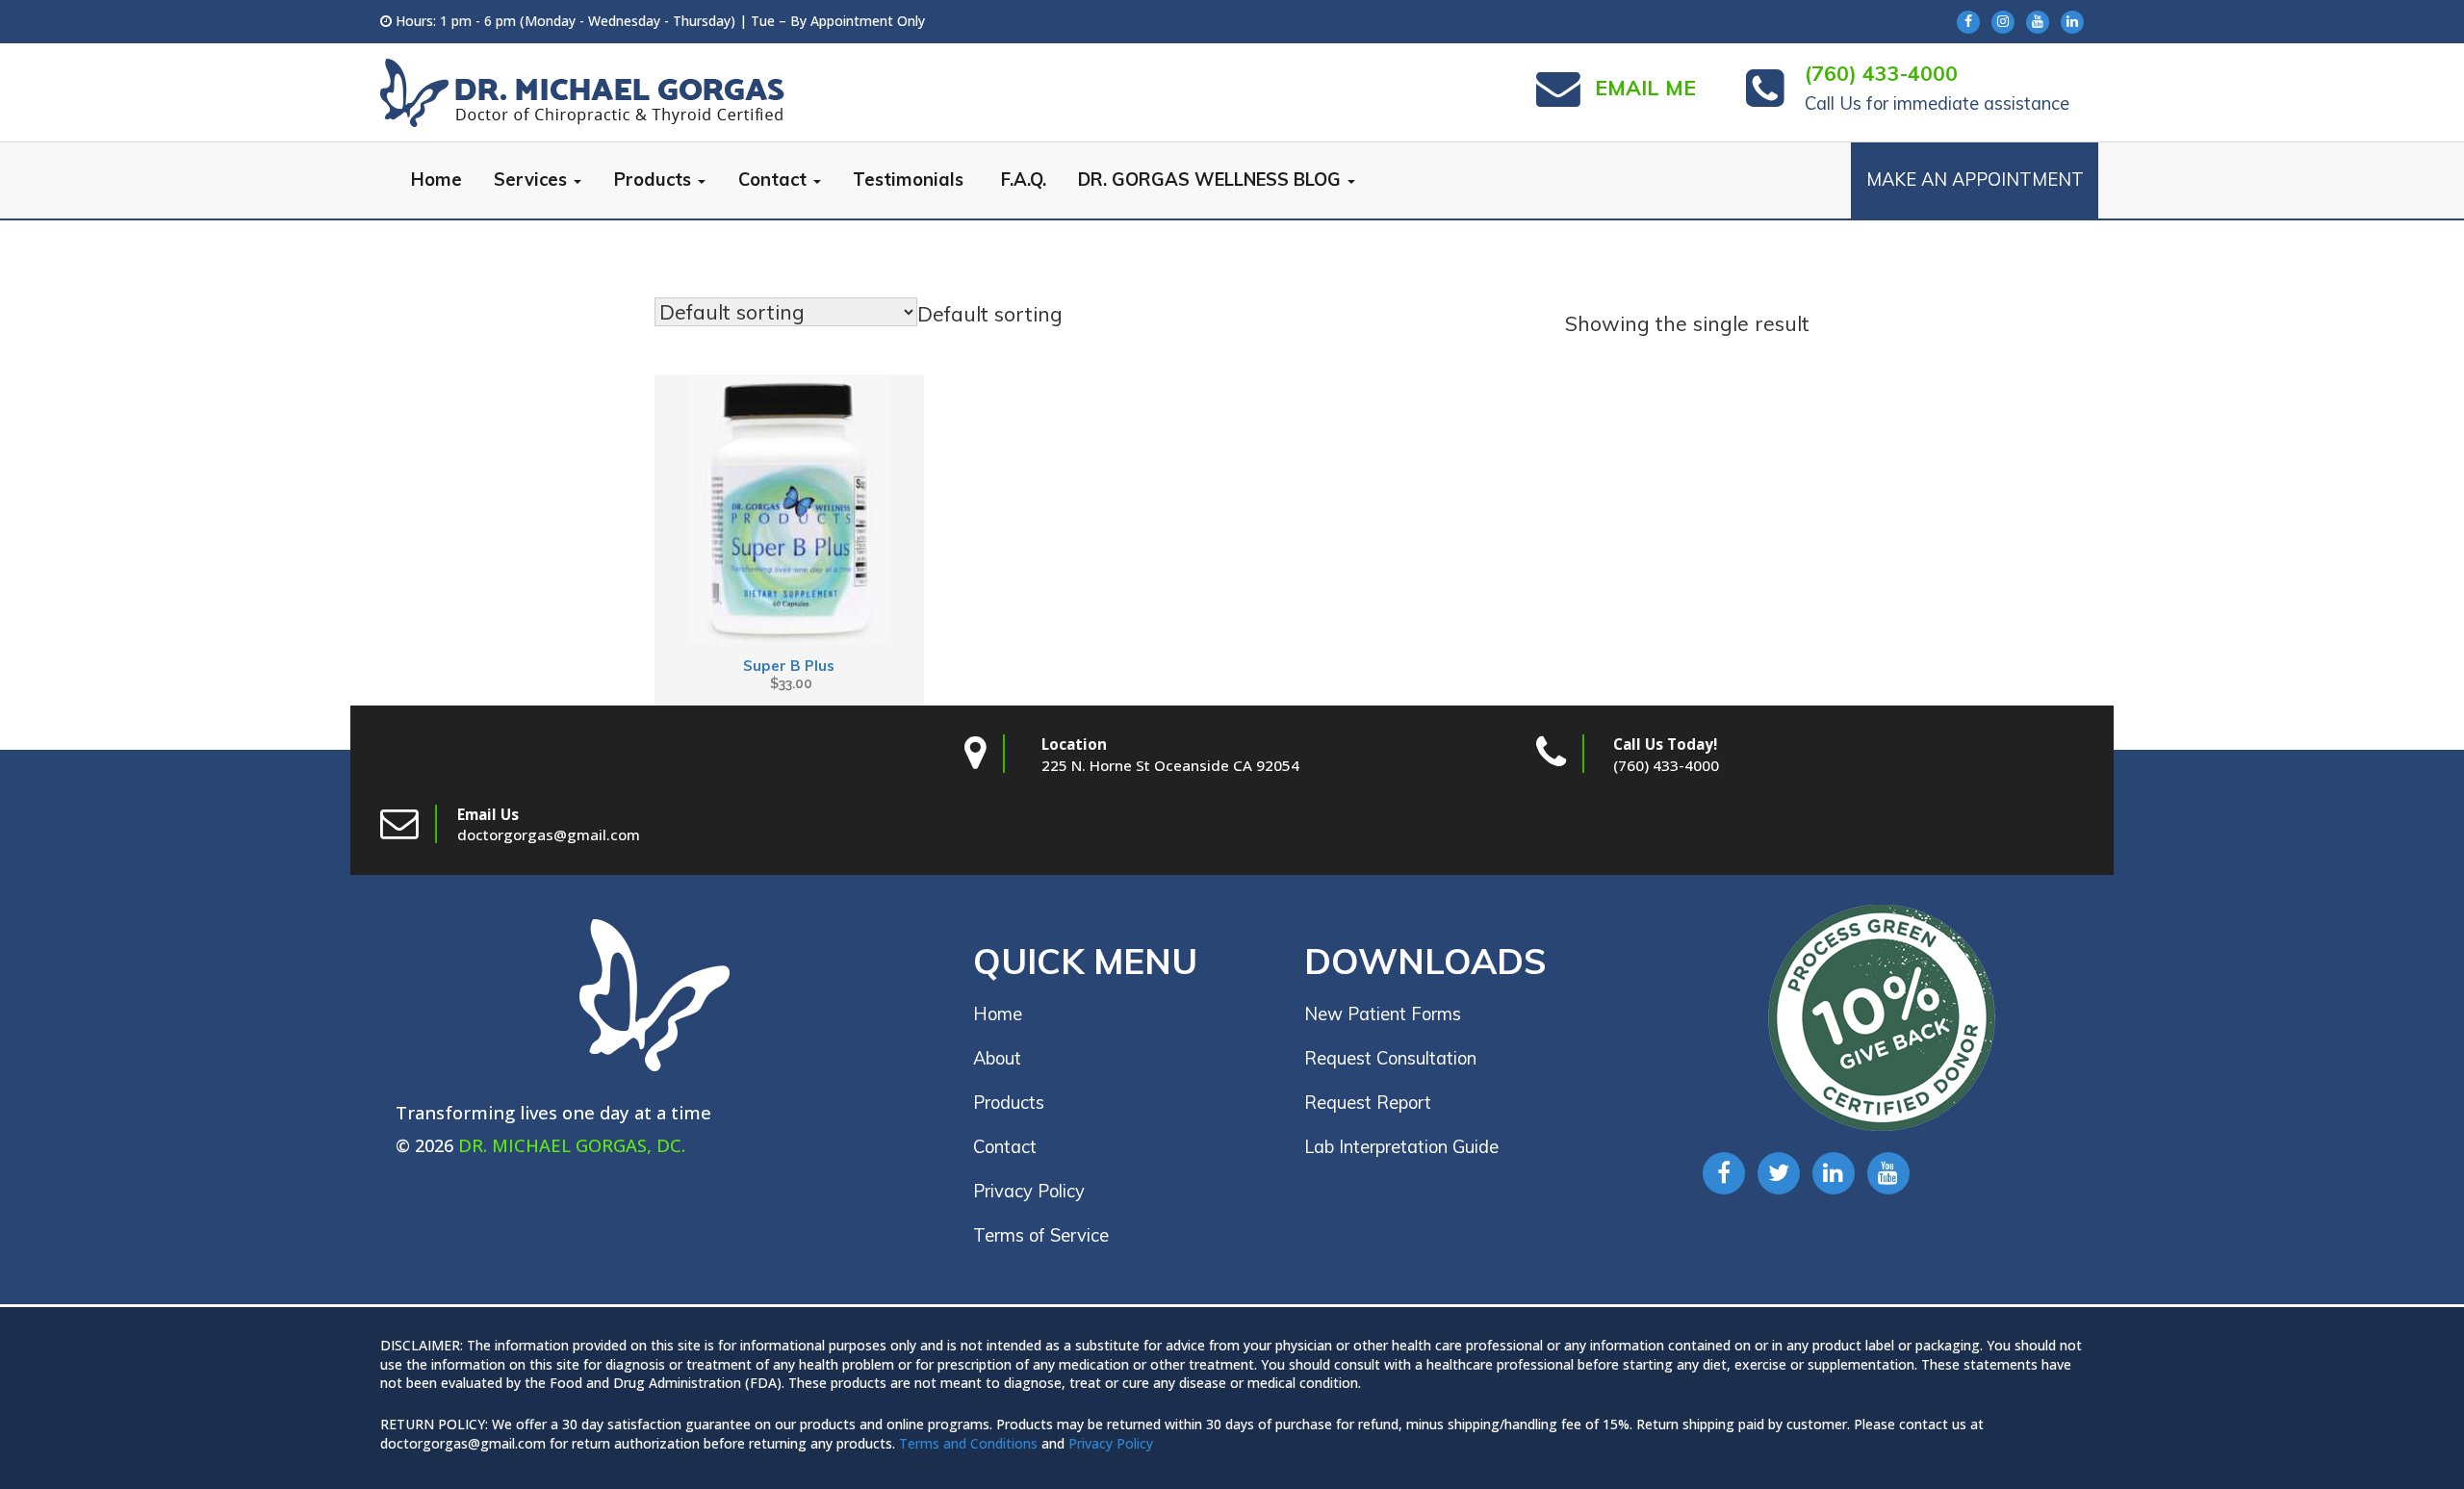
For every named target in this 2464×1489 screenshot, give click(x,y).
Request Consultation (1390, 1058)
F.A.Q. (1021, 180)
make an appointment (1975, 180)
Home (436, 180)
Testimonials (908, 180)
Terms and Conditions (968, 1443)
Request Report (1368, 1103)
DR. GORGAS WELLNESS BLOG (1212, 180)
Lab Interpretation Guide (1401, 1147)
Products (655, 180)
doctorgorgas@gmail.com (549, 834)
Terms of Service (1041, 1235)
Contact (775, 180)
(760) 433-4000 (1666, 765)
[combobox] (990, 314)
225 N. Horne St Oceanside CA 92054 (1170, 765)
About (997, 1058)
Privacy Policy (1029, 1191)
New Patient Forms (1383, 1014)
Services (533, 180)
